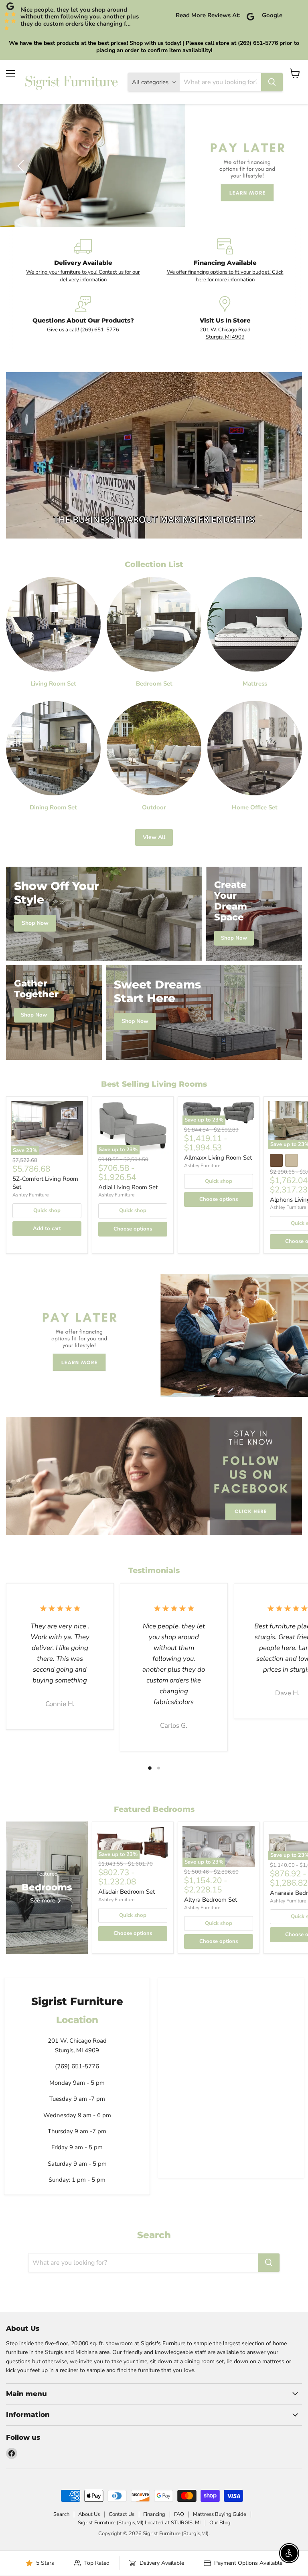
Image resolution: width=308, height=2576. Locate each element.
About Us (89, 2514)
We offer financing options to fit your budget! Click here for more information (225, 276)
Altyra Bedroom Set (211, 1900)
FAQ (179, 2514)
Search (61, 2514)
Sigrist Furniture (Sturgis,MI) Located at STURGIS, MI (139, 2523)
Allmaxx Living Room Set (218, 1158)
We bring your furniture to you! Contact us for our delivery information (83, 276)
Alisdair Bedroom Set (127, 1892)
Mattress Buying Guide (220, 2514)
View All (154, 837)
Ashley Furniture (30, 1195)
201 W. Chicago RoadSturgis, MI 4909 (225, 333)
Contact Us (122, 2514)
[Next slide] (286, 166)
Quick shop (47, 1210)
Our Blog (220, 2523)
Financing (154, 2514)
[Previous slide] (22, 166)
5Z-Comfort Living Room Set (45, 1183)
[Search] (272, 82)
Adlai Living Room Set (128, 1187)
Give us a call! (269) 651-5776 (83, 330)
